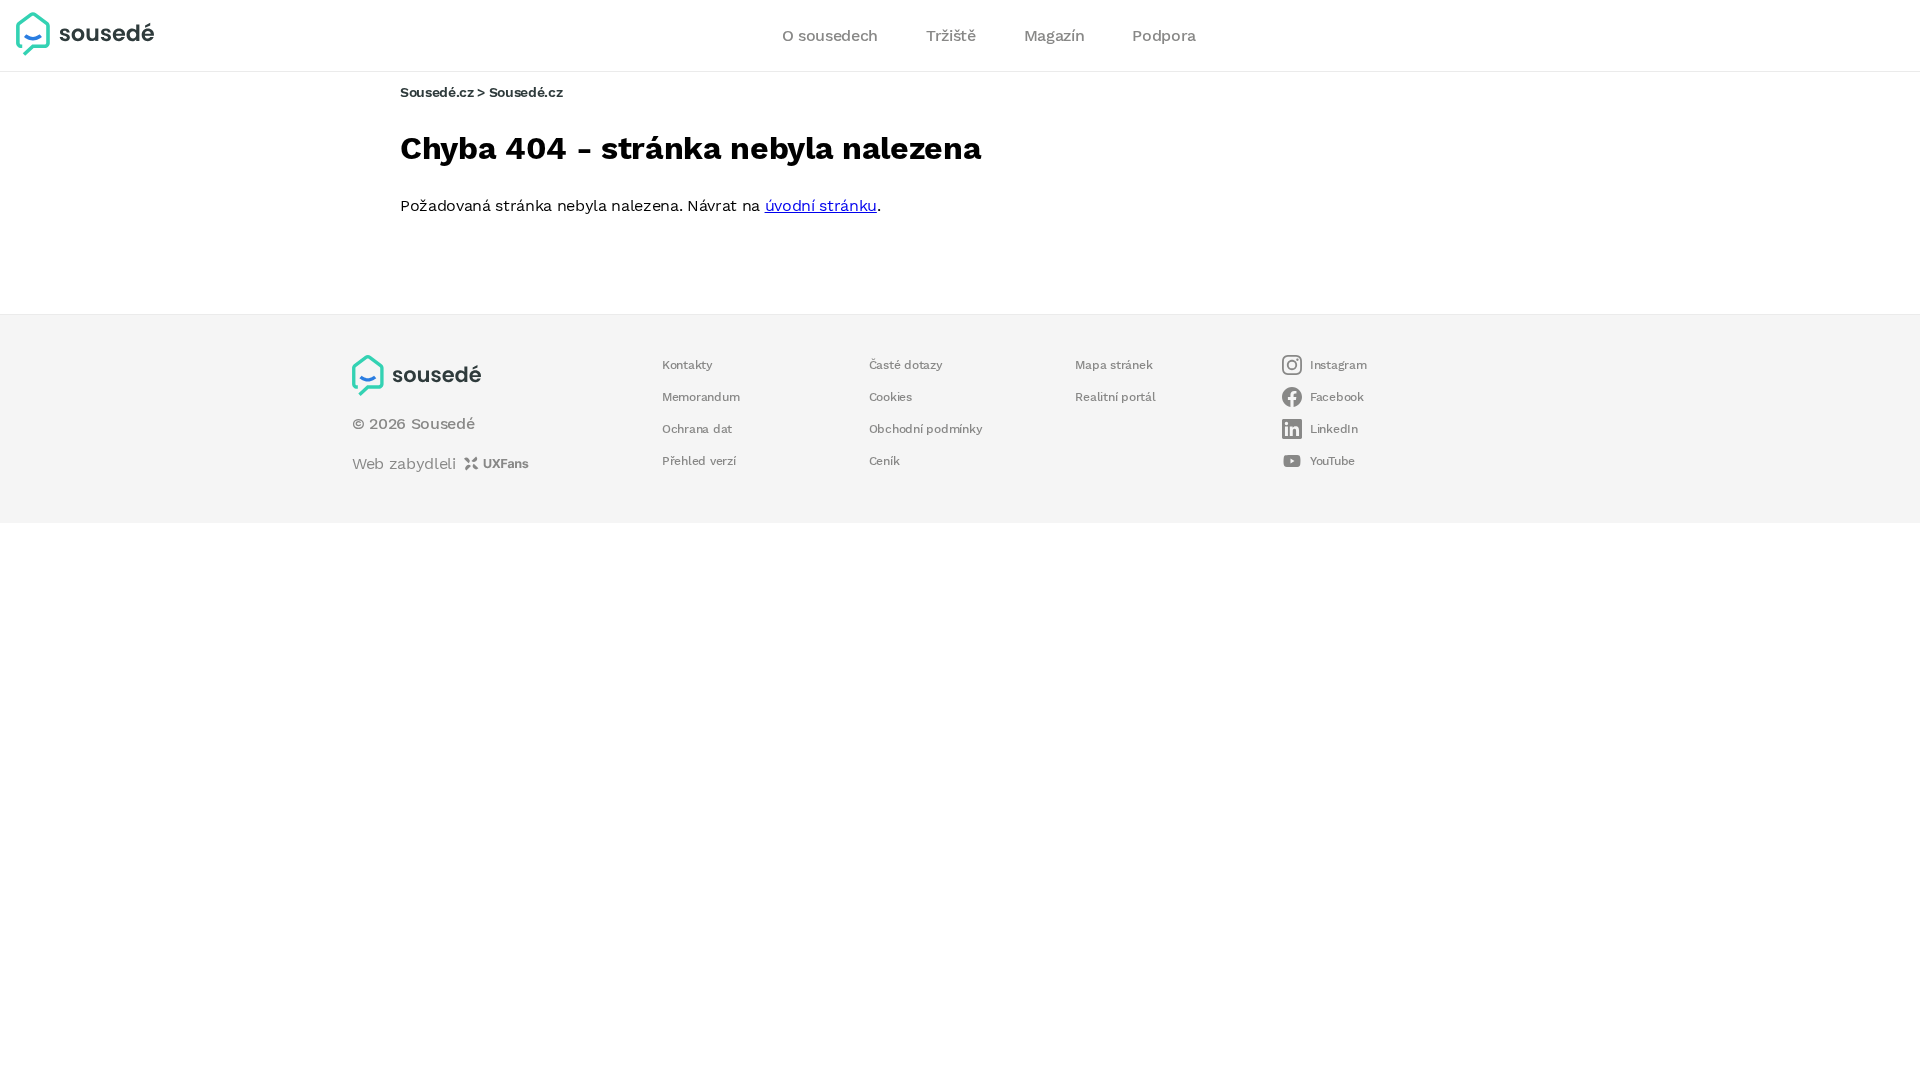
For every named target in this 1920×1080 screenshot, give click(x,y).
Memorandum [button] (700, 397)
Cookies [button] (890, 397)
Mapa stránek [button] (1113, 365)
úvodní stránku (821, 205)
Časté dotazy (906, 365)
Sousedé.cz (437, 92)
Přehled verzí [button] (699, 461)
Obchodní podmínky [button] (926, 429)
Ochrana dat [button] (697, 429)
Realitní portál (1115, 397)
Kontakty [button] (687, 365)
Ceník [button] (884, 461)
